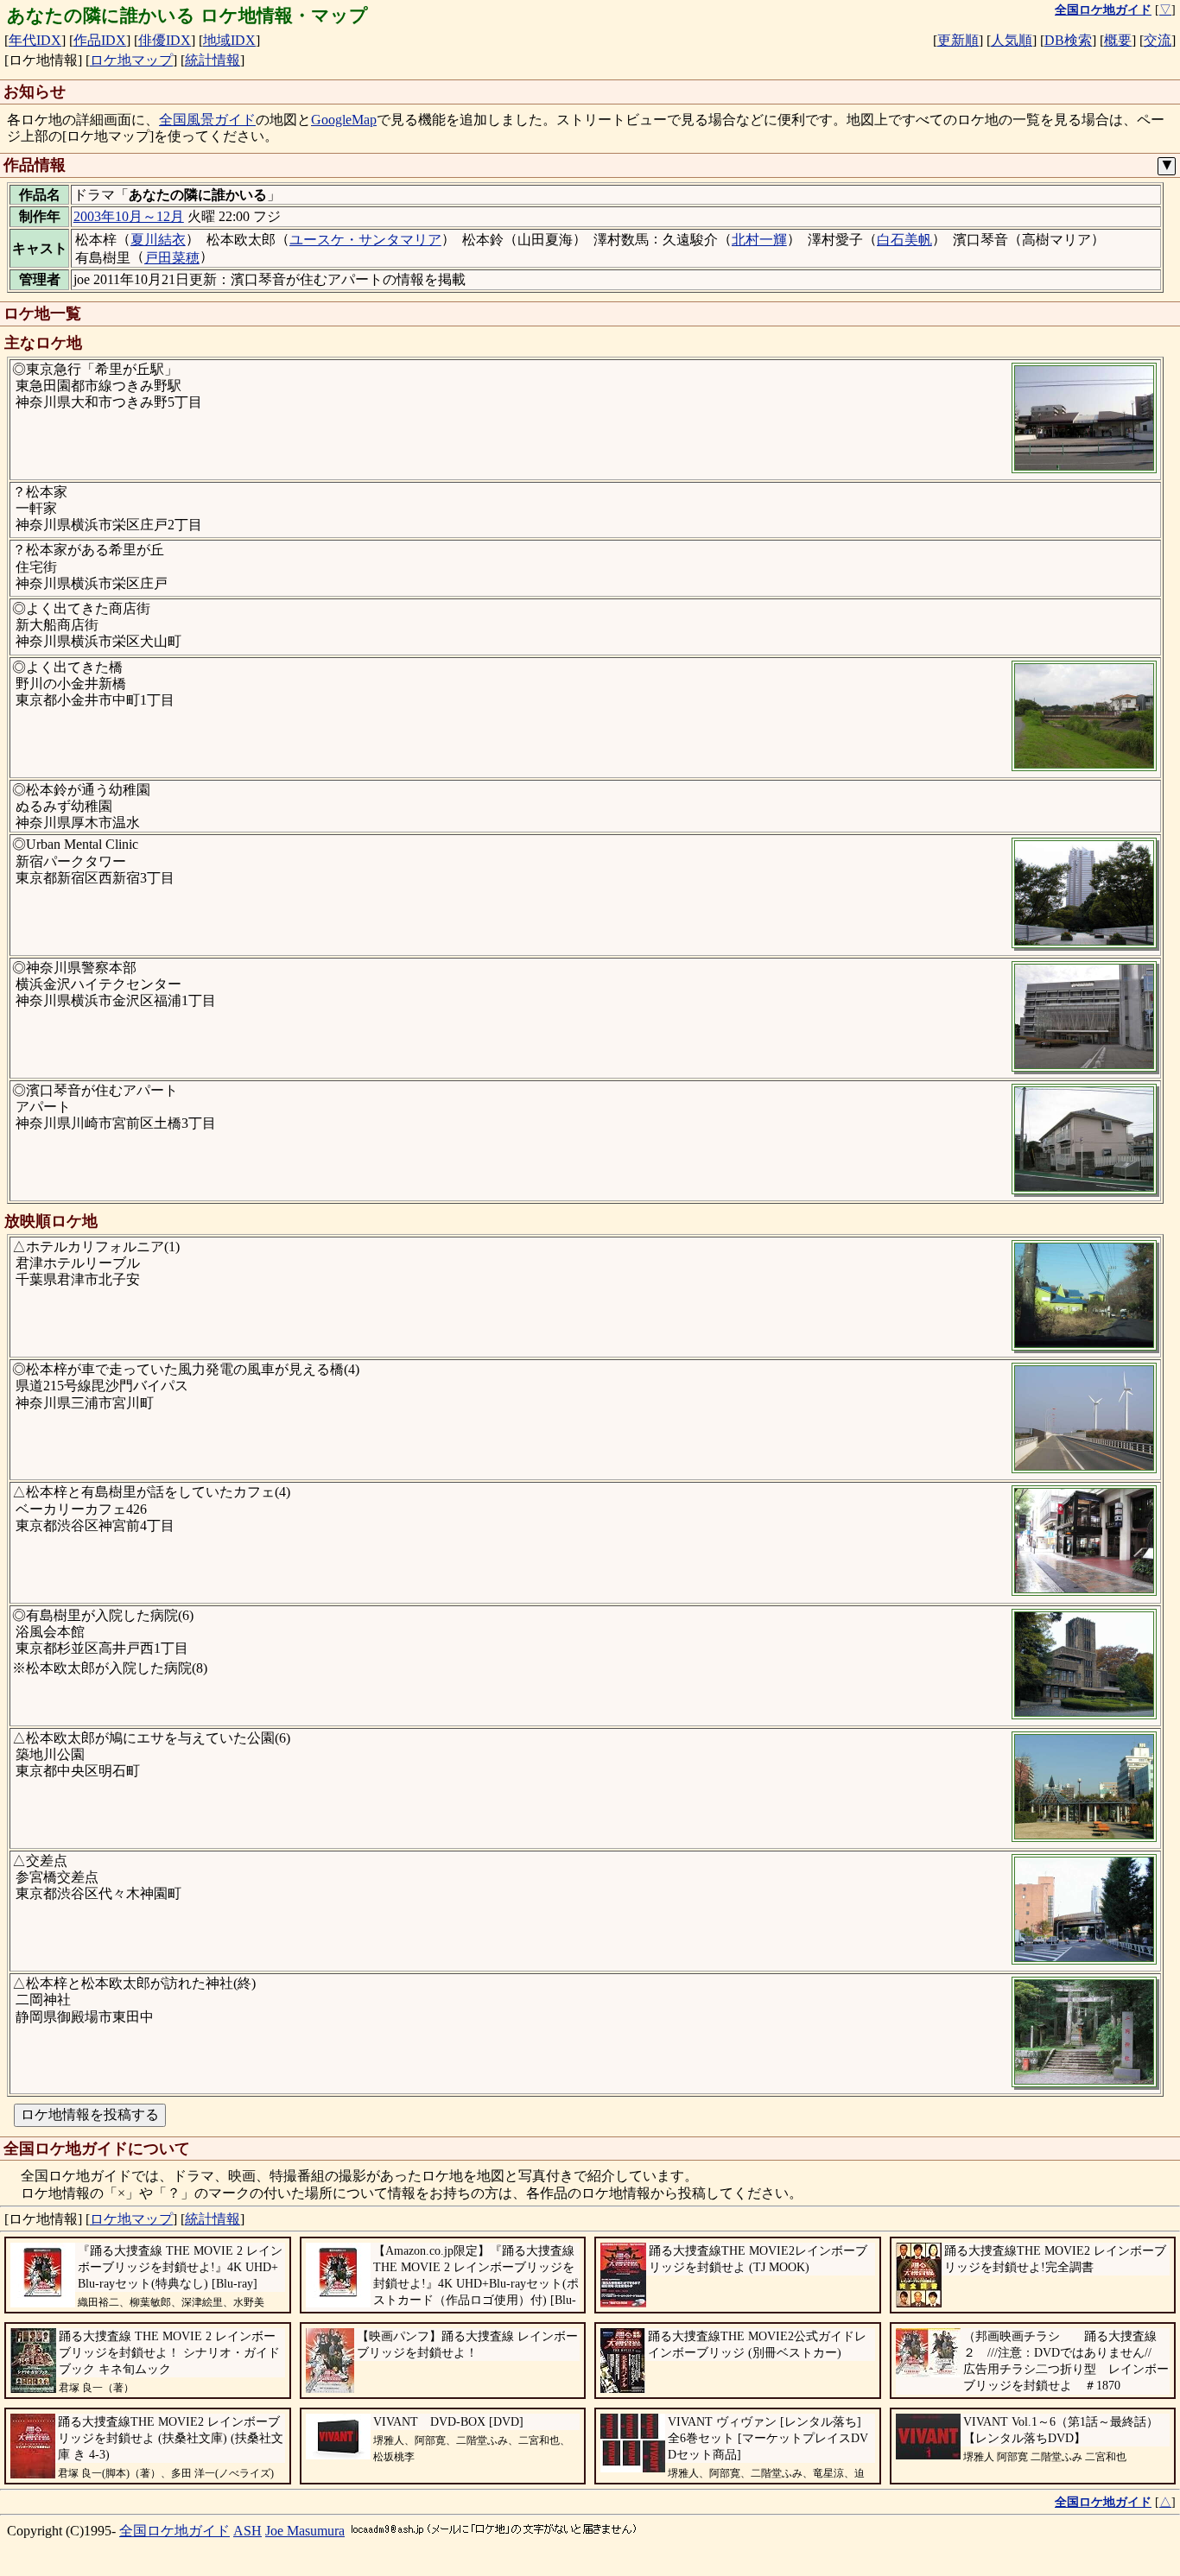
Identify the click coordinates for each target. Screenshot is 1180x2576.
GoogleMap (344, 120)
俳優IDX (165, 40)
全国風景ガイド (207, 120)
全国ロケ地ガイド (174, 2531)
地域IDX (229, 40)
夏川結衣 (158, 240)
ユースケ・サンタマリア (365, 240)
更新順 (958, 40)
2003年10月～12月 (129, 216)
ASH (247, 2531)
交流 (1158, 40)
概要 (1118, 40)
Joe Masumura (305, 2531)
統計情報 (213, 60)
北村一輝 (759, 240)
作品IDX (100, 40)
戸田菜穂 (172, 258)
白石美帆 (904, 240)
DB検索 (1068, 40)
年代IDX (35, 40)
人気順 (1012, 40)
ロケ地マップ (131, 60)
